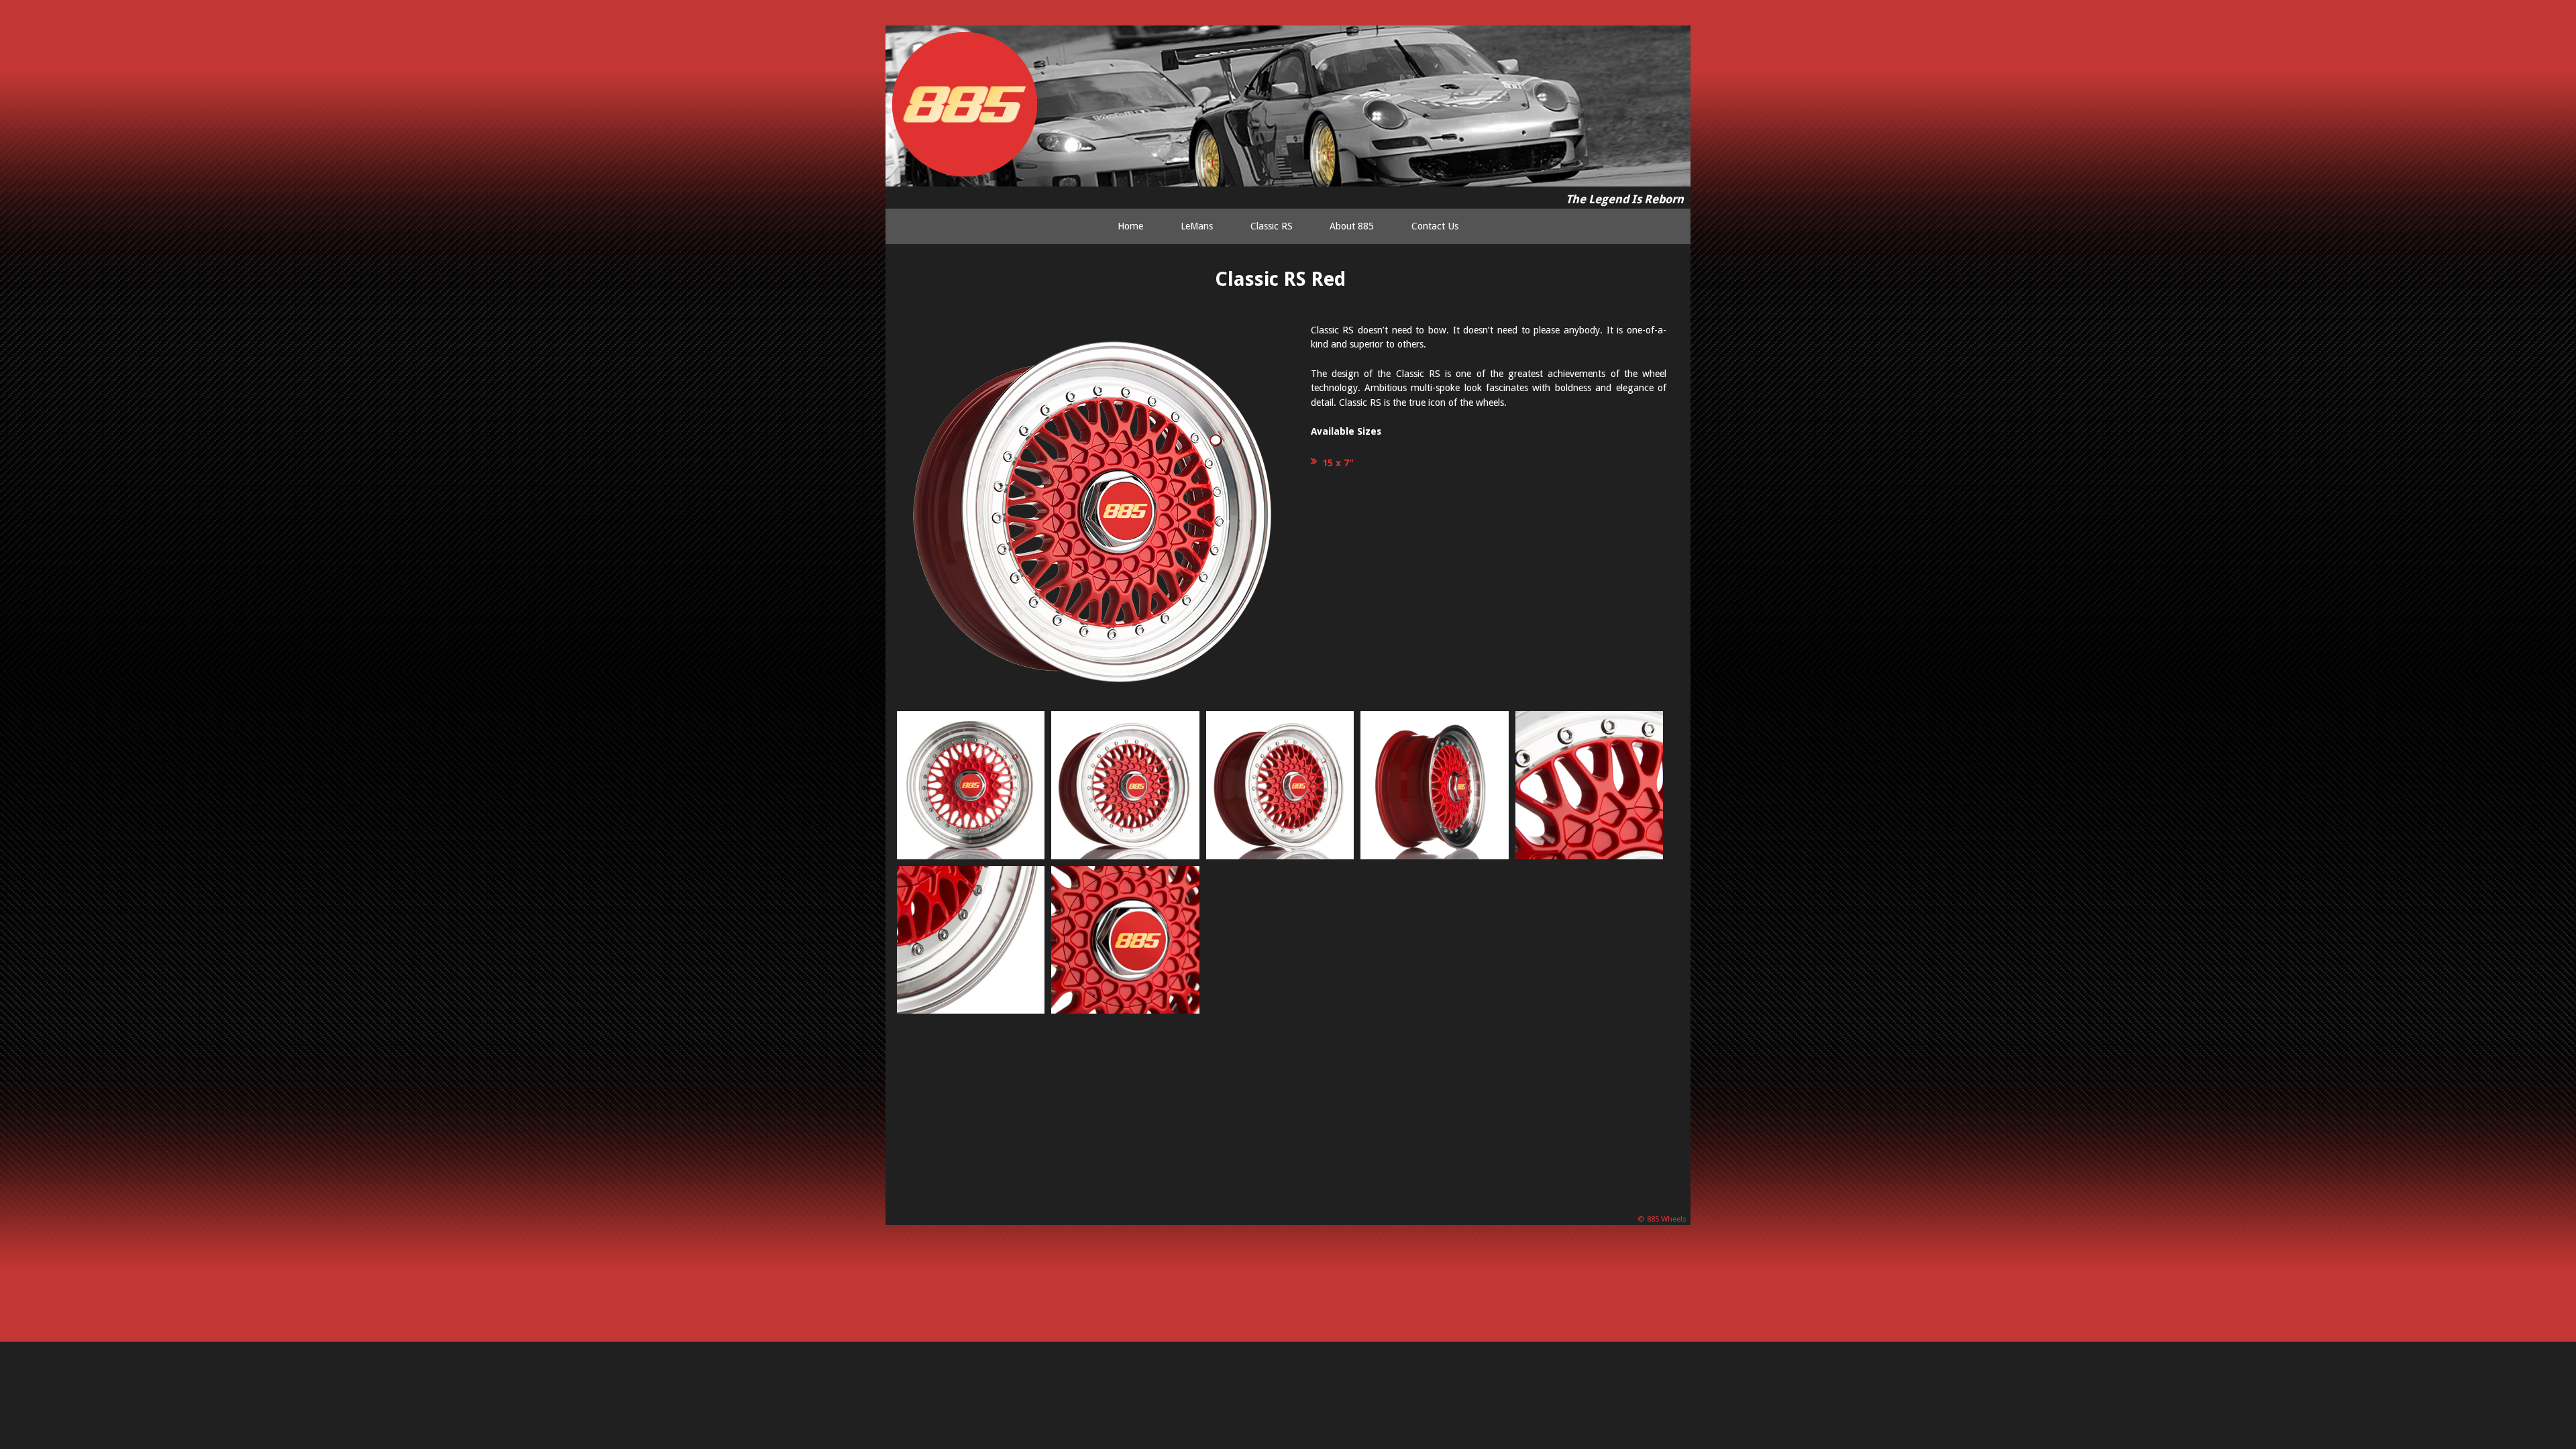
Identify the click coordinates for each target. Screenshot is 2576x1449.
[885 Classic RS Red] (971, 785)
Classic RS (1272, 226)
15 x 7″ (1338, 463)
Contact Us (1435, 226)
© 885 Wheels (1663, 1219)
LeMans (1197, 226)
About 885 (1352, 226)
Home (1130, 226)
